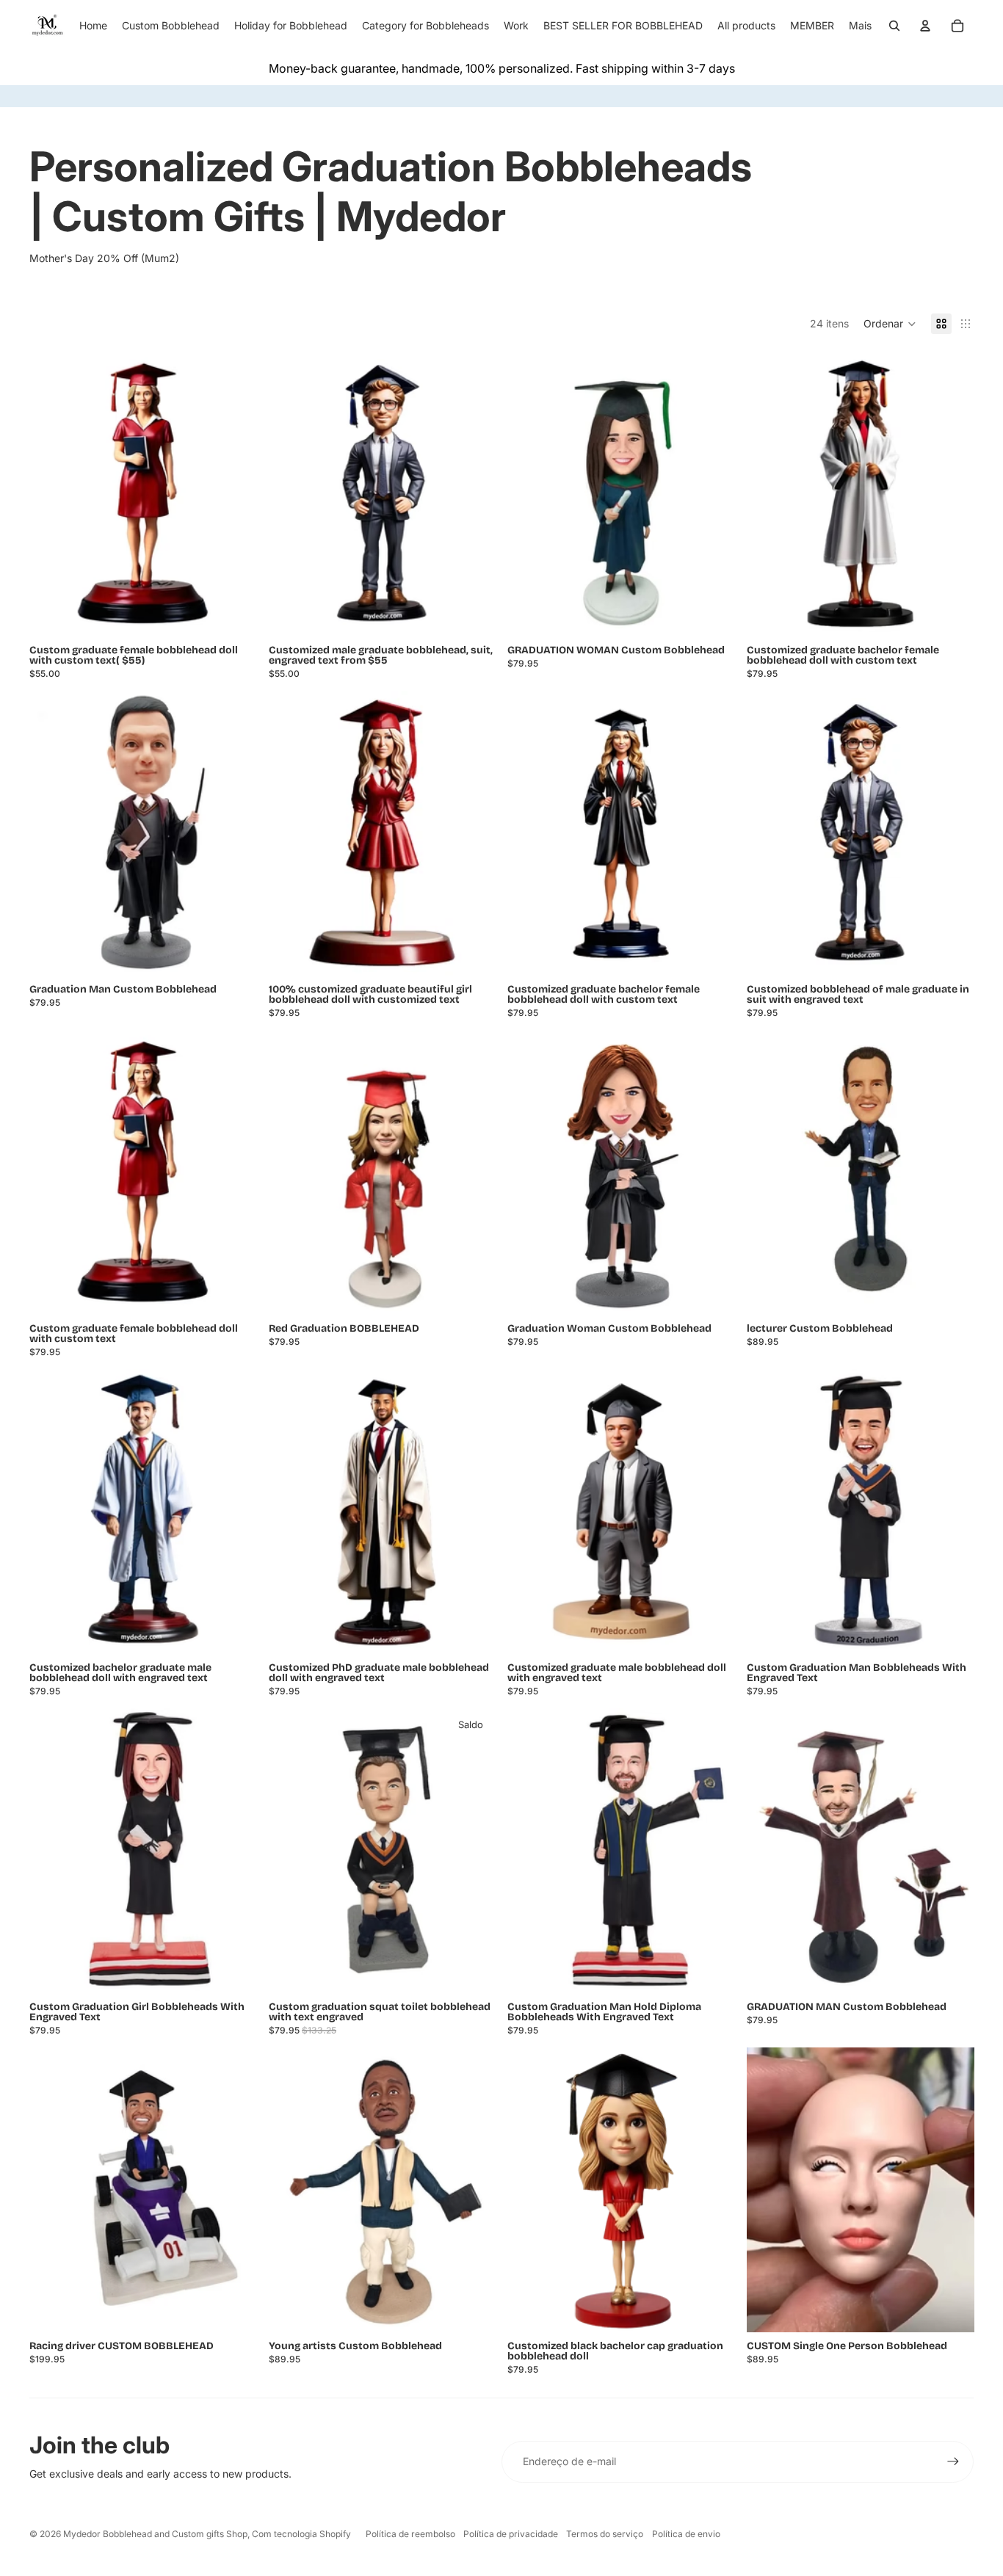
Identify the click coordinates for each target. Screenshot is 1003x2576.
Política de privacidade (511, 2534)
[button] (890, 324)
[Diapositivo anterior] (529, 2189)
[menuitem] (860, 26)
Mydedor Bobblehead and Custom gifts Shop (155, 2534)
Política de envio (686, 2534)
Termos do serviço (605, 2534)
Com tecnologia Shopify (301, 2534)
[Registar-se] (953, 2461)
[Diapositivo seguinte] (713, 2189)
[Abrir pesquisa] (894, 26)
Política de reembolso (410, 2534)
